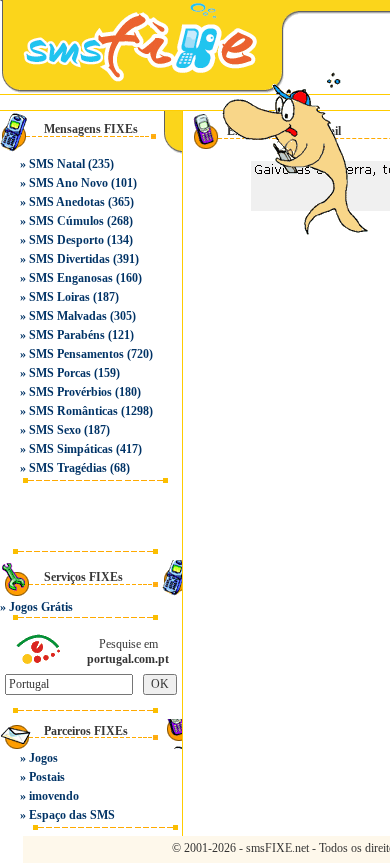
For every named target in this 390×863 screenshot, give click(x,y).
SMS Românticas (73, 411)
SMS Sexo (55, 430)
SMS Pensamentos (76, 354)
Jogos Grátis (41, 607)
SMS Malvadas (68, 316)
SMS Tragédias (68, 468)
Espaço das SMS (72, 815)
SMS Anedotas (67, 202)
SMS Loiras (59, 297)
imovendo (54, 796)
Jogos (43, 758)
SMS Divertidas (69, 259)
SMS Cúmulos (66, 221)
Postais (47, 777)
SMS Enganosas (71, 278)
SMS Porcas (60, 373)
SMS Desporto (66, 240)
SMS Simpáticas (71, 449)
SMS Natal (57, 164)
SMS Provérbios (70, 392)
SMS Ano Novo (68, 183)
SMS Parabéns (67, 335)
